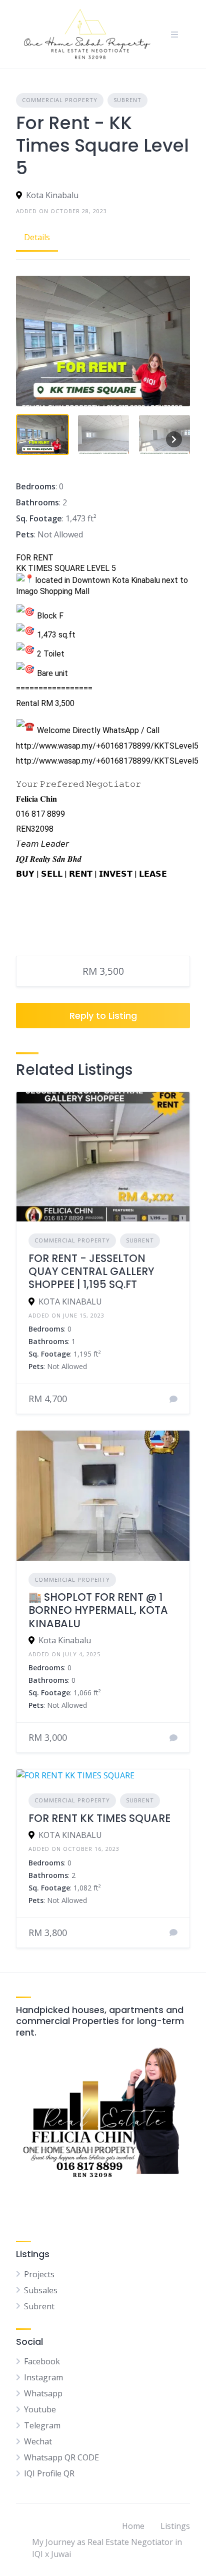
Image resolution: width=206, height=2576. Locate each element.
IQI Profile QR (49, 2473)
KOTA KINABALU (70, 1302)
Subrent (127, 100)
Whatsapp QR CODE (61, 2457)
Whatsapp (43, 2393)
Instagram (43, 2377)
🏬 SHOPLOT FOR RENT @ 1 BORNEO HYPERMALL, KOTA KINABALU (98, 1610)
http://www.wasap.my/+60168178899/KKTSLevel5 (107, 746)
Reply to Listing (103, 1016)
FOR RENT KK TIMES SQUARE (99, 1818)
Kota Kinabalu (52, 195)
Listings (175, 2526)
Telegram (42, 2425)
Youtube (40, 2409)
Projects (39, 2274)
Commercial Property (60, 100)
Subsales (41, 2290)
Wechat (38, 2441)
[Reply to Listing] (173, 1399)
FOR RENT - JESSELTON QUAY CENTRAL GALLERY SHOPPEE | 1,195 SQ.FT (91, 1271)
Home (133, 2526)
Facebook (42, 2361)
